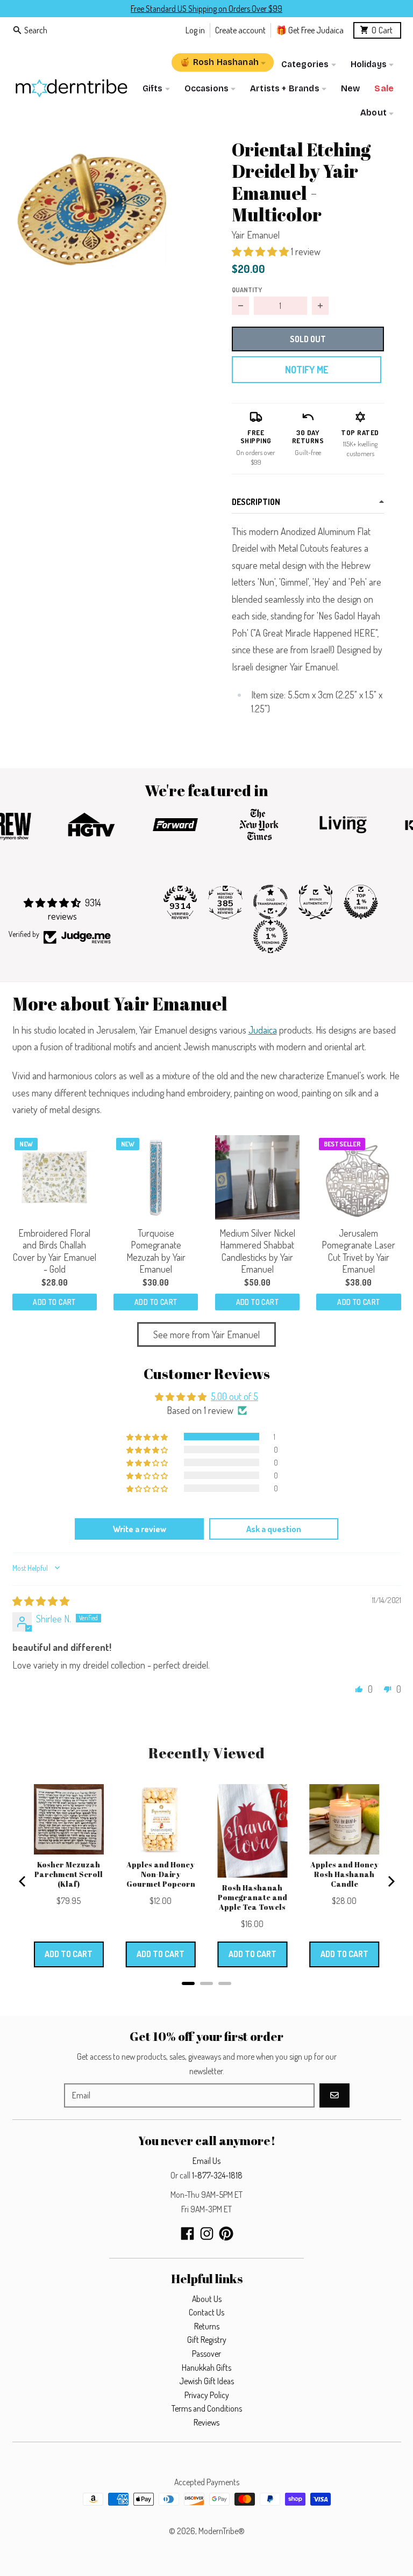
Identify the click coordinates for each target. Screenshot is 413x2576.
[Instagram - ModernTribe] (207, 2234)
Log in (195, 30)
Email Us (206, 2161)
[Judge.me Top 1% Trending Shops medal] (270, 936)
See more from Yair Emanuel (206, 1334)
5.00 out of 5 (234, 1396)
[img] (41, 1601)
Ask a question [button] (274, 1529)
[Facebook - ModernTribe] (187, 2234)
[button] (92, 208)
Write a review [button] (140, 1529)
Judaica (263, 1030)
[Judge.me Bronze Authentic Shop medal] (316, 902)
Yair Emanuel (256, 235)
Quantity (247, 290)
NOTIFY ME (307, 370)
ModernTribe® (222, 2531)
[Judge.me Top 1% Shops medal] (361, 902)
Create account (240, 30)
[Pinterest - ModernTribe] (226, 2234)
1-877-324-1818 (217, 2175)
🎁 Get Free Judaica (310, 30)
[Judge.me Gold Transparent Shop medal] (270, 902)
